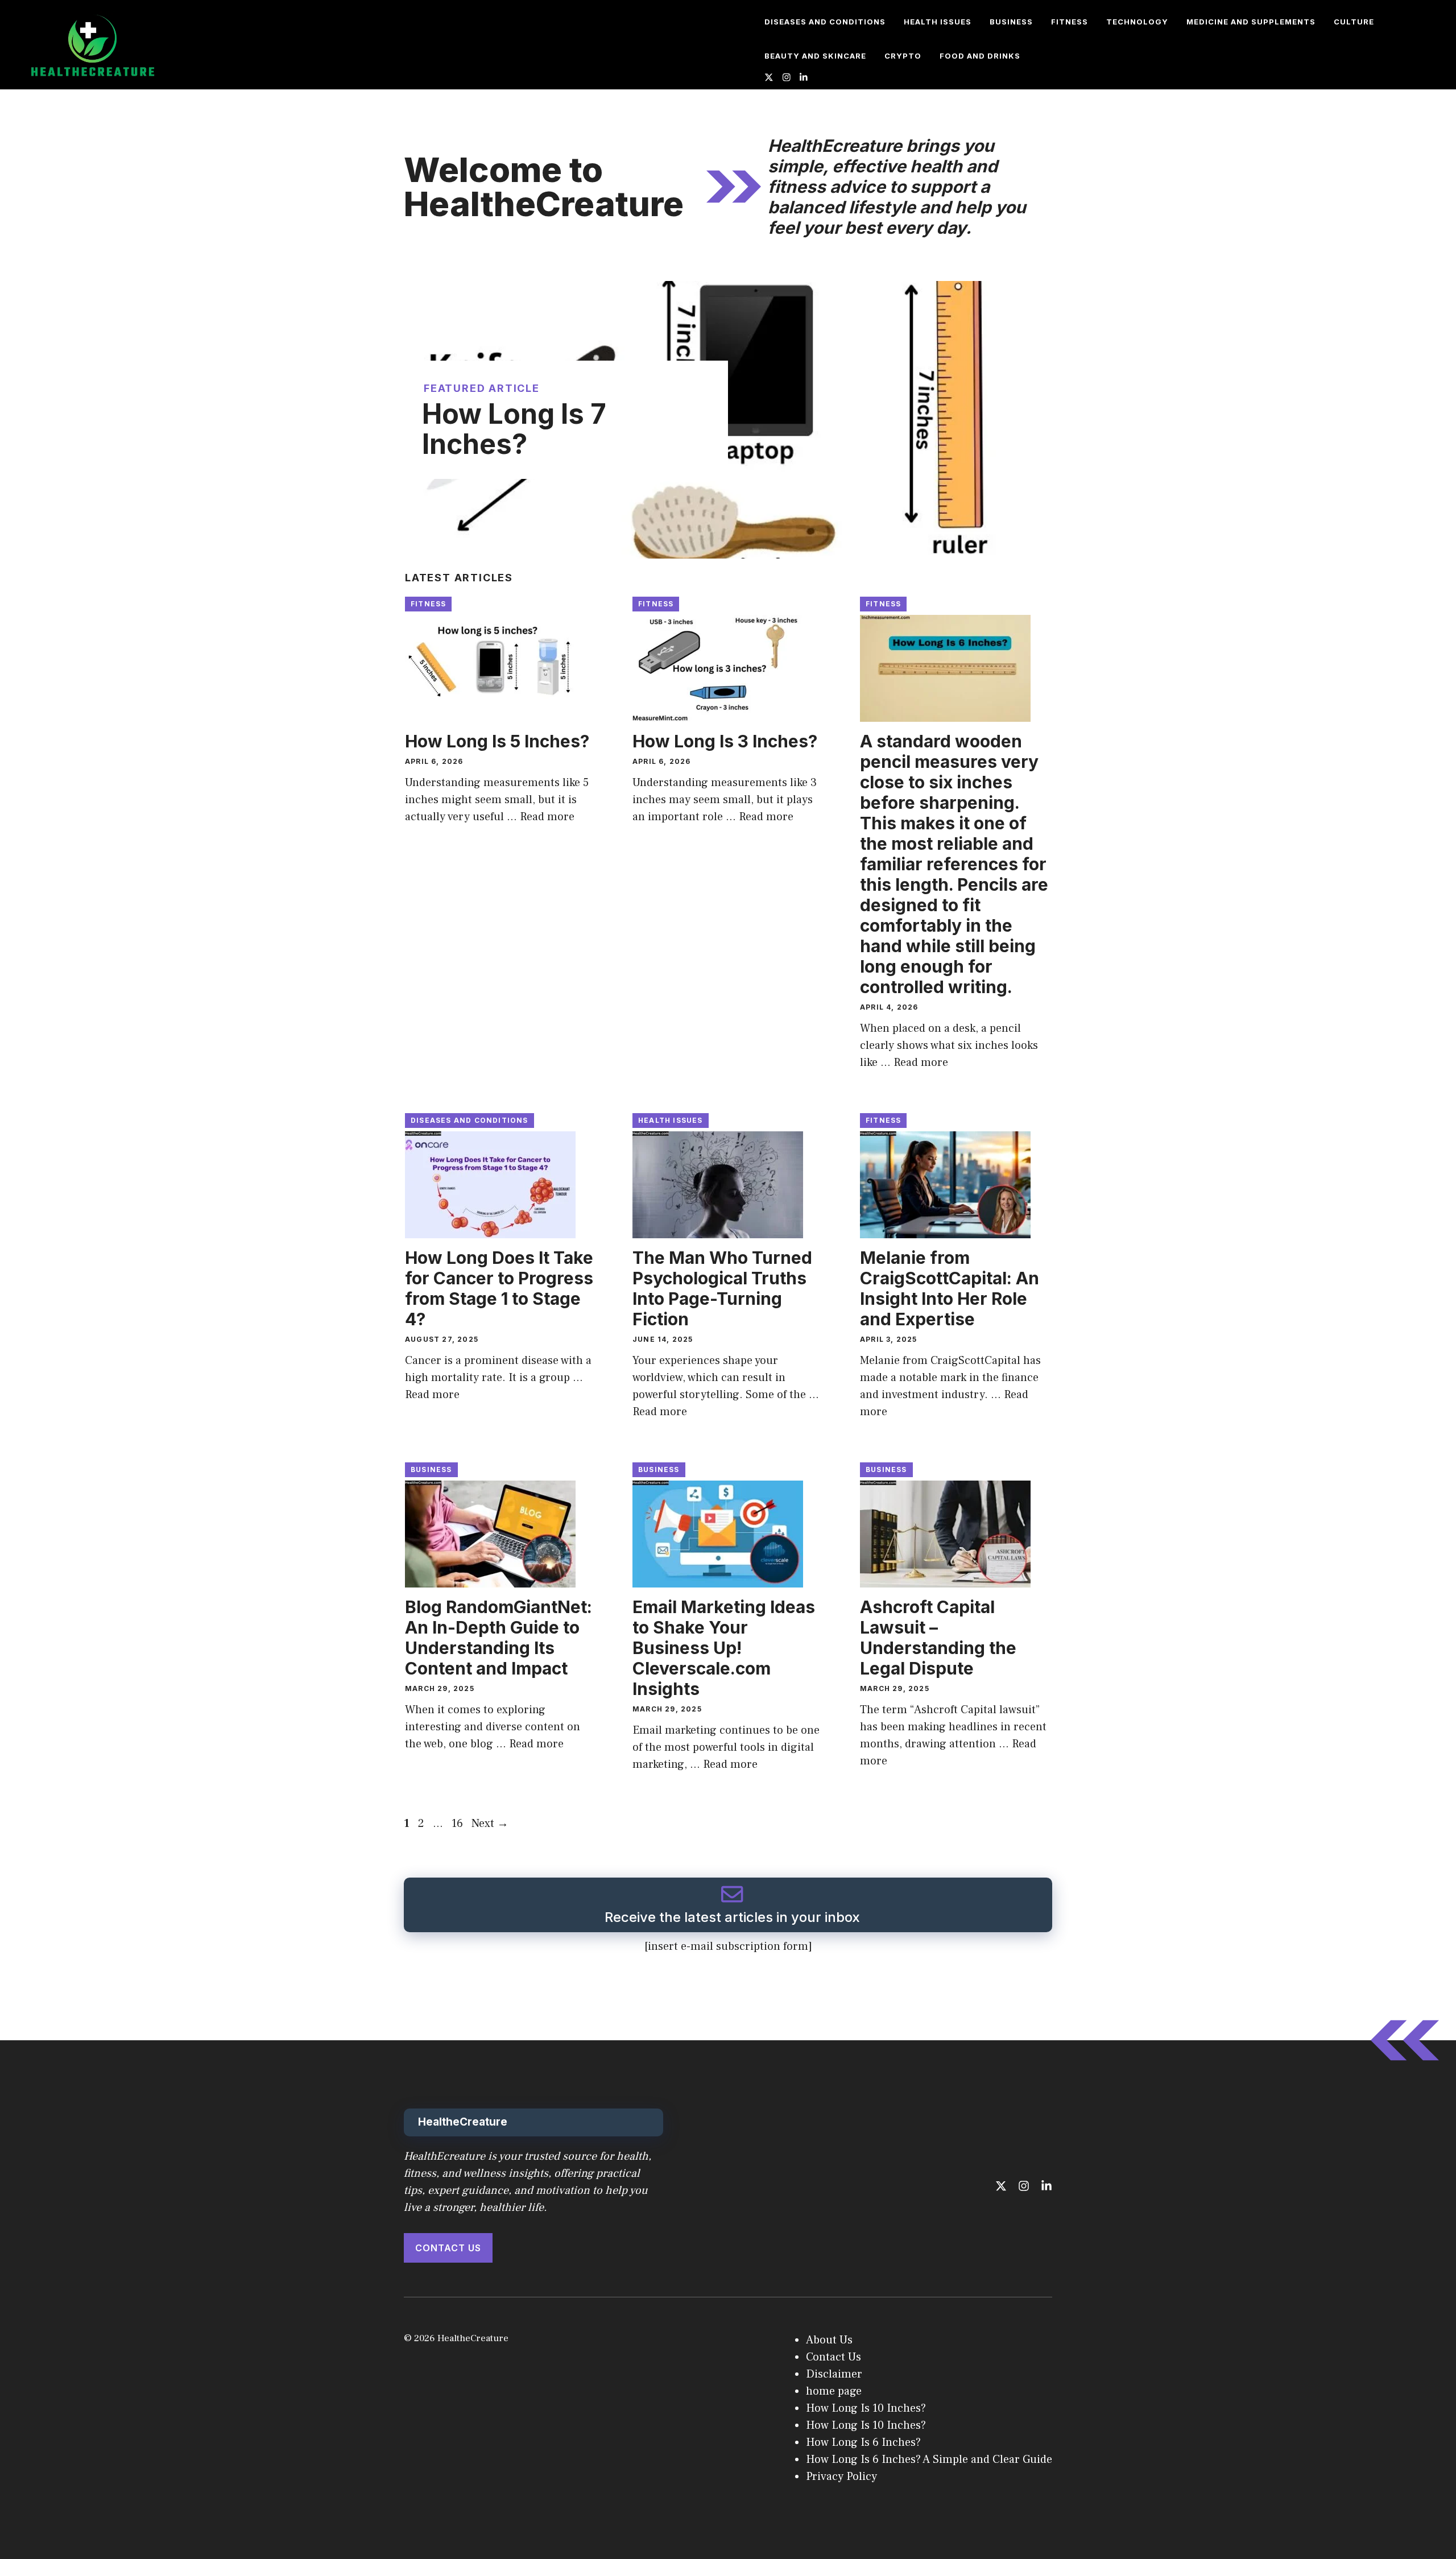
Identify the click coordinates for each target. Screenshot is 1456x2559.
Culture (1354, 22)
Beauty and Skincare (815, 56)
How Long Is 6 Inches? (863, 2442)
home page (834, 2391)
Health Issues (938, 22)
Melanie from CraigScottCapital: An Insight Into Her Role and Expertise (950, 1288)
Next (490, 1824)
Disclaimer (834, 2374)
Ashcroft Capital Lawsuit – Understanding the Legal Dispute (938, 1638)
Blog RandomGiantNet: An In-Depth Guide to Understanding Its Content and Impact (499, 1638)
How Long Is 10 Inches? (866, 2408)
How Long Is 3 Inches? (725, 741)
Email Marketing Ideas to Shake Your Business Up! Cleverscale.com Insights (724, 1648)
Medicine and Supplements (1251, 22)
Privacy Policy (841, 2477)
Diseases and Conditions (825, 22)
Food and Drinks (980, 56)
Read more (547, 817)
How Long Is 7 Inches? (514, 429)
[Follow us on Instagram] (787, 79)
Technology (1137, 22)
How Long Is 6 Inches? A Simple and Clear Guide (929, 2459)
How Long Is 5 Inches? (499, 741)
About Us (829, 2340)
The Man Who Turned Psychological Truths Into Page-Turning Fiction (722, 1288)
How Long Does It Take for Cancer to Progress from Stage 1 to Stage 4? (499, 1288)
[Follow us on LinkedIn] (804, 79)
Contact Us (448, 2248)
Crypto (903, 56)
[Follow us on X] (769, 79)
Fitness (1070, 22)
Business (1011, 22)
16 (458, 1824)
